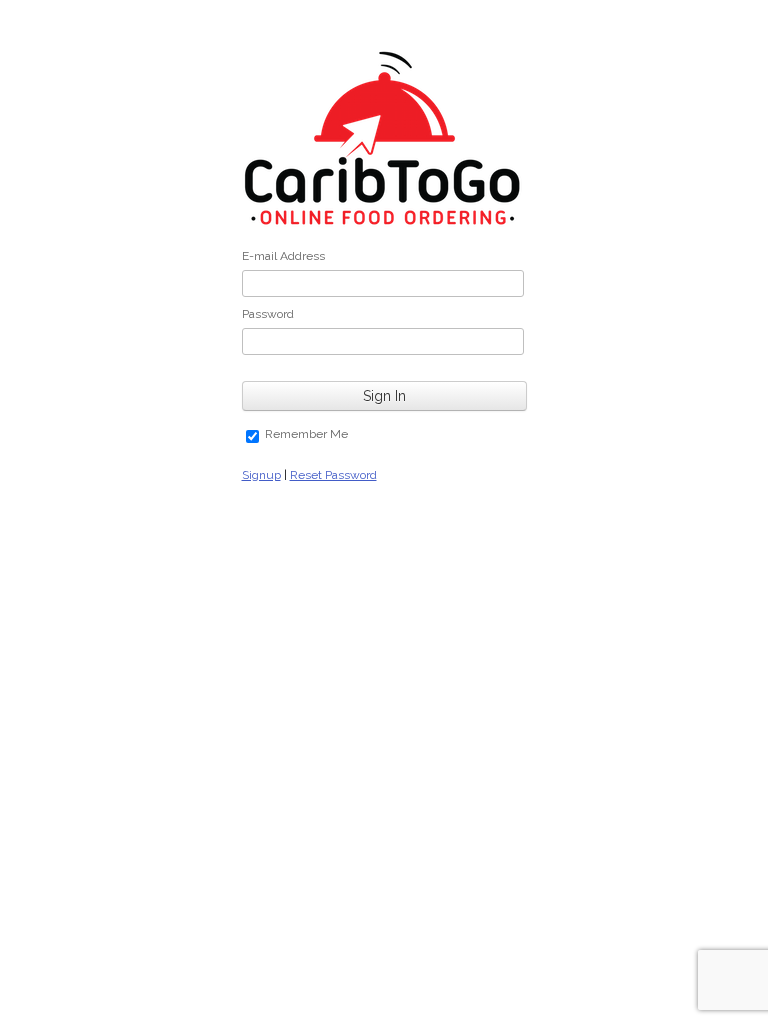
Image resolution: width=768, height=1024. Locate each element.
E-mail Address (283, 256)
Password (268, 314)
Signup (261, 475)
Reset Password (333, 475)
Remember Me (306, 434)
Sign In (384, 396)
